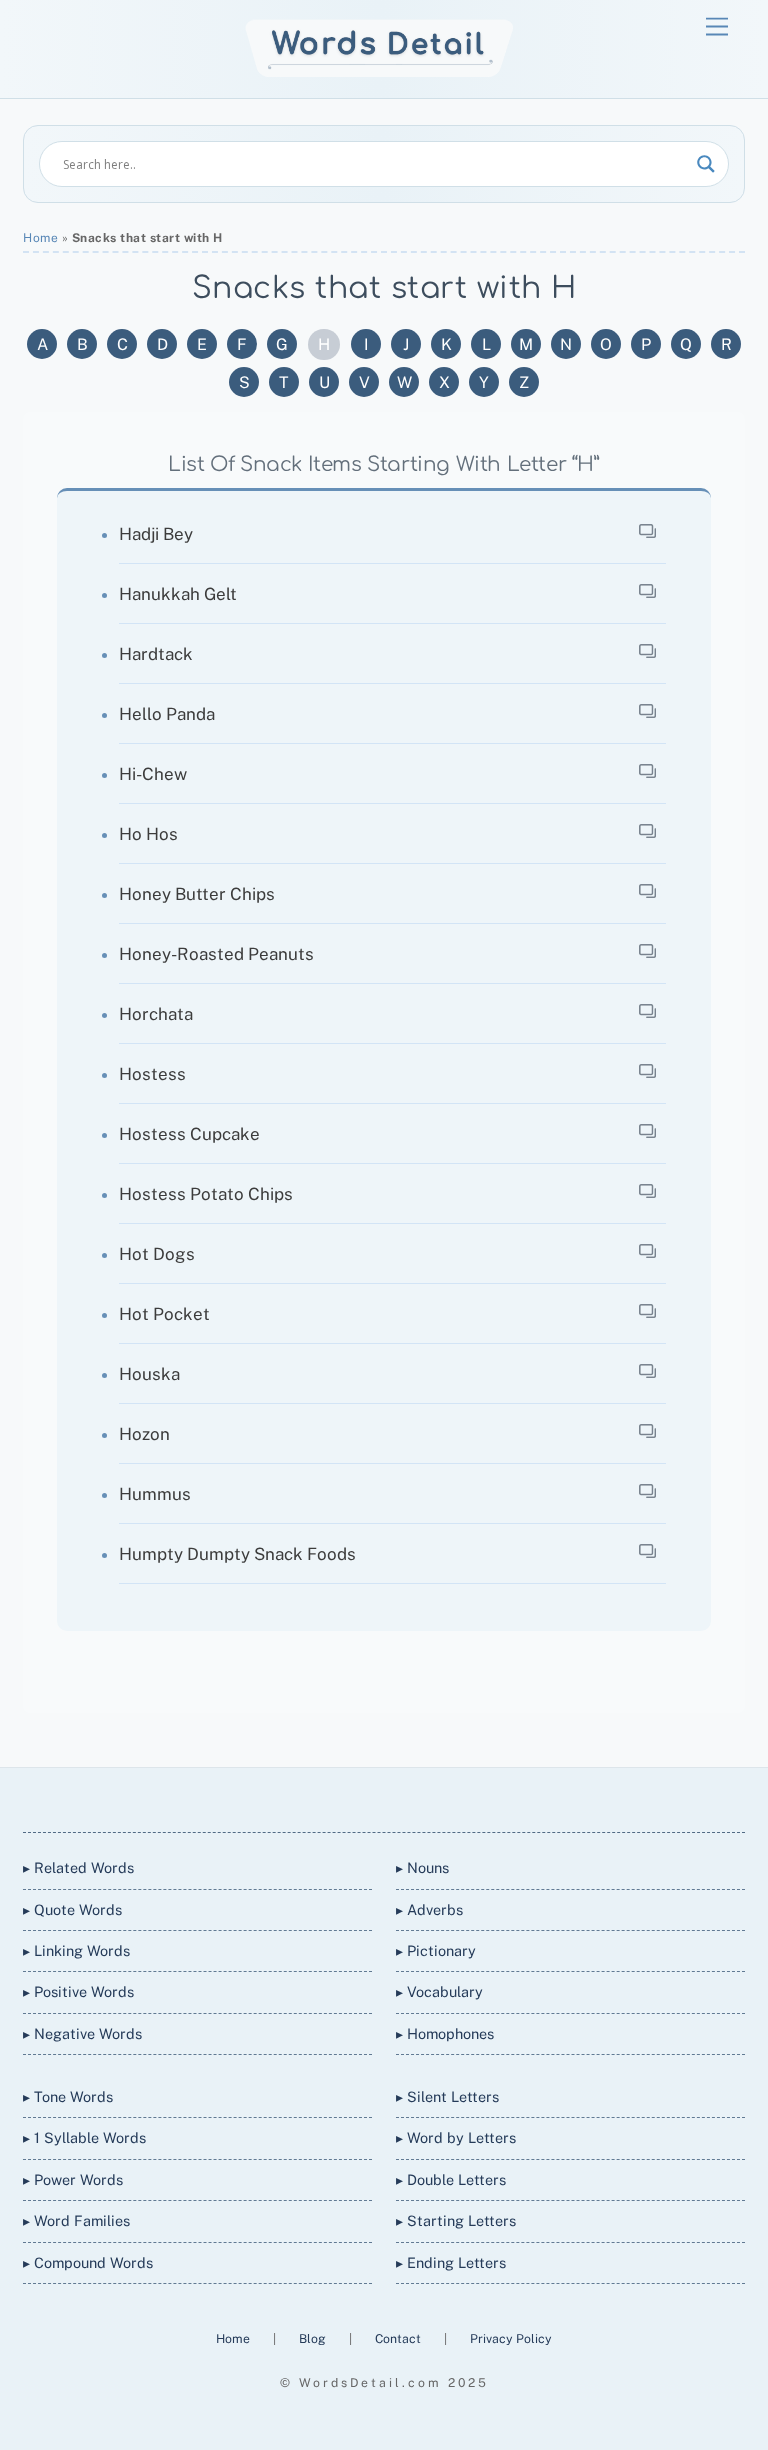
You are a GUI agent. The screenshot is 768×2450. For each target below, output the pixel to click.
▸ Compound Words (88, 2262)
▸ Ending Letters (451, 2262)
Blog (314, 2338)
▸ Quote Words (72, 1909)
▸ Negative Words (82, 2033)
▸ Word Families (76, 2220)
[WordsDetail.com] (379, 72)
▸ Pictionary (436, 1950)
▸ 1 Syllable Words (84, 2137)
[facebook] (358, 1796)
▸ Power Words (73, 2179)
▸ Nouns (422, 1867)
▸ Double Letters (451, 2179)
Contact (399, 2338)
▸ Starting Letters (456, 2220)
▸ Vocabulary (439, 1991)
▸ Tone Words (68, 2096)
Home (40, 238)
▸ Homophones (445, 2033)
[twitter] (310, 1796)
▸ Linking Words (76, 1950)
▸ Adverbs (429, 1909)
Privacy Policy (511, 2338)
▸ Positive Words (78, 1991)
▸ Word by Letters (456, 2137)
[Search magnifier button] (706, 164)
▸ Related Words (78, 1867)
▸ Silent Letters (447, 2096)
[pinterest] (454, 1796)
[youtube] (406, 1796)
